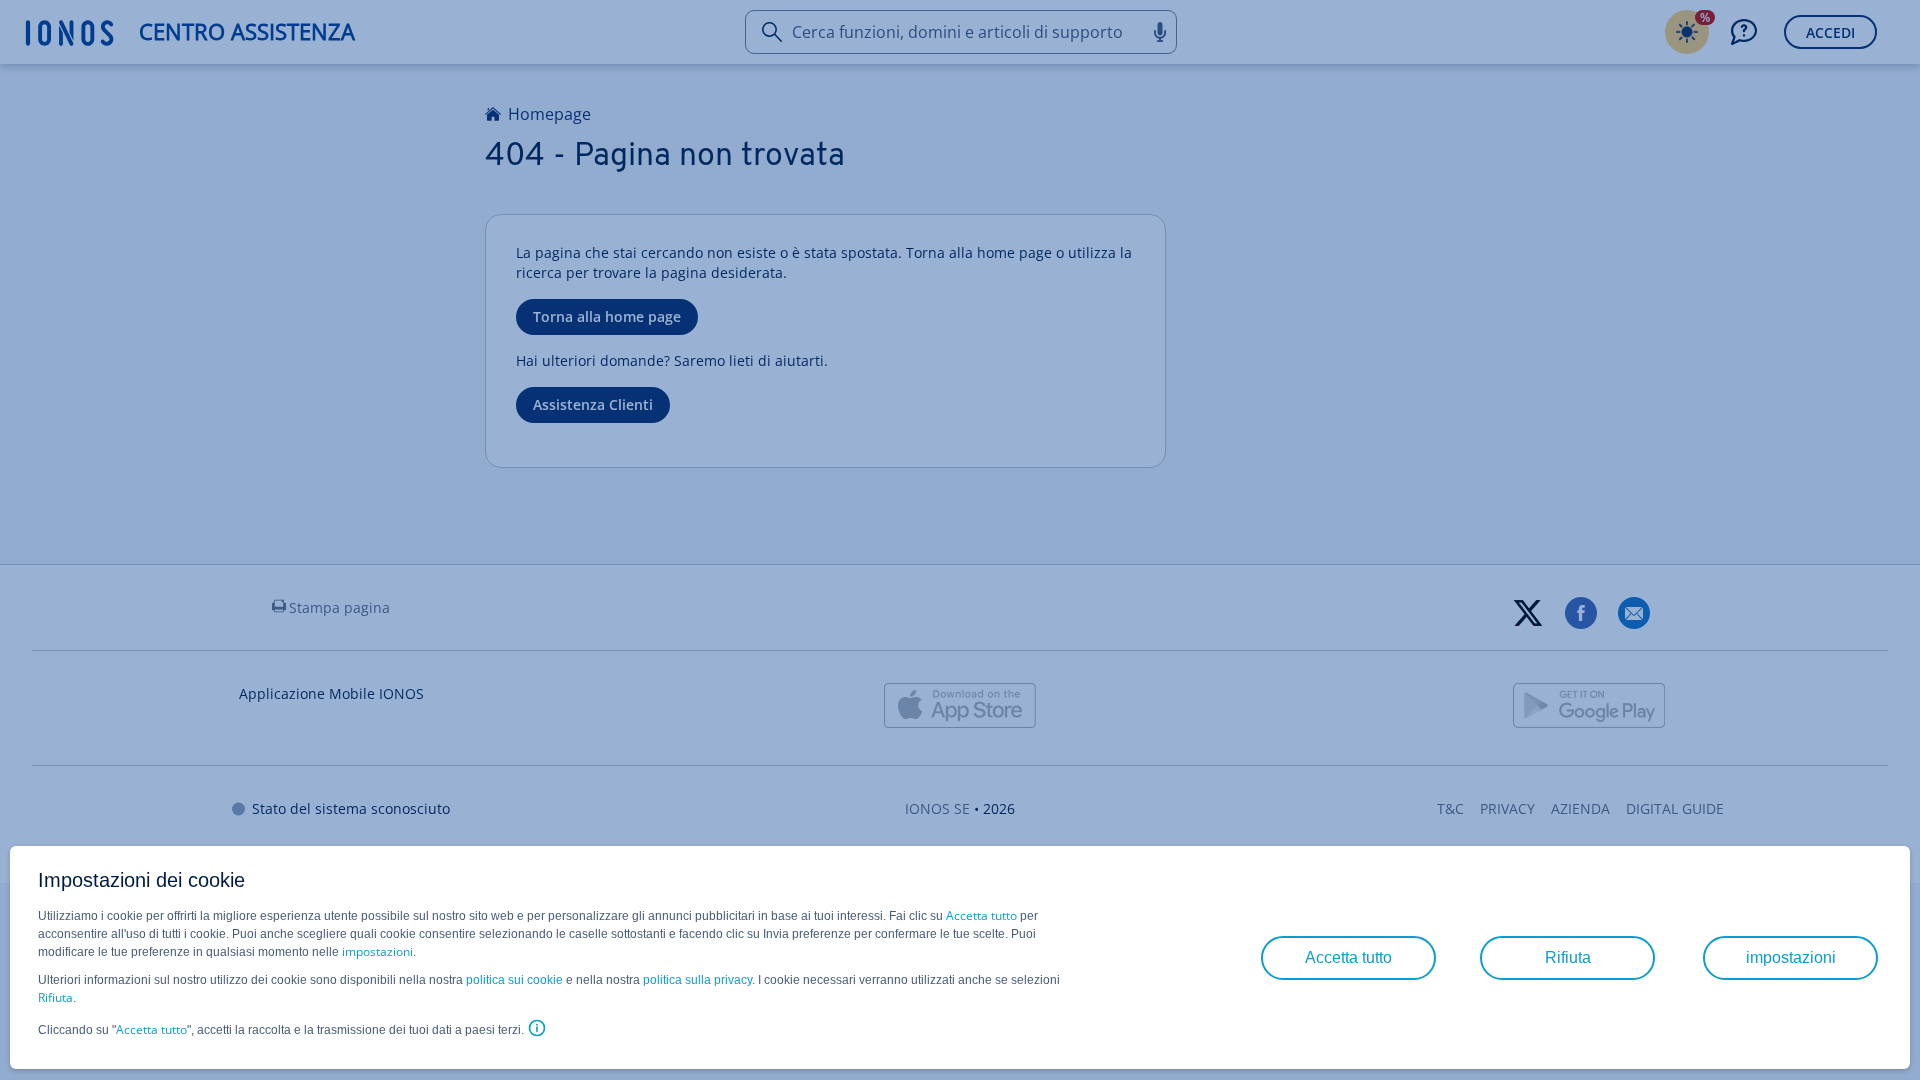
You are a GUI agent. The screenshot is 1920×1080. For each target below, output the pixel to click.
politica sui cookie (514, 980)
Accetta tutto (981, 915)
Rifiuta (55, 997)
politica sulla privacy (697, 980)
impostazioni (377, 951)
